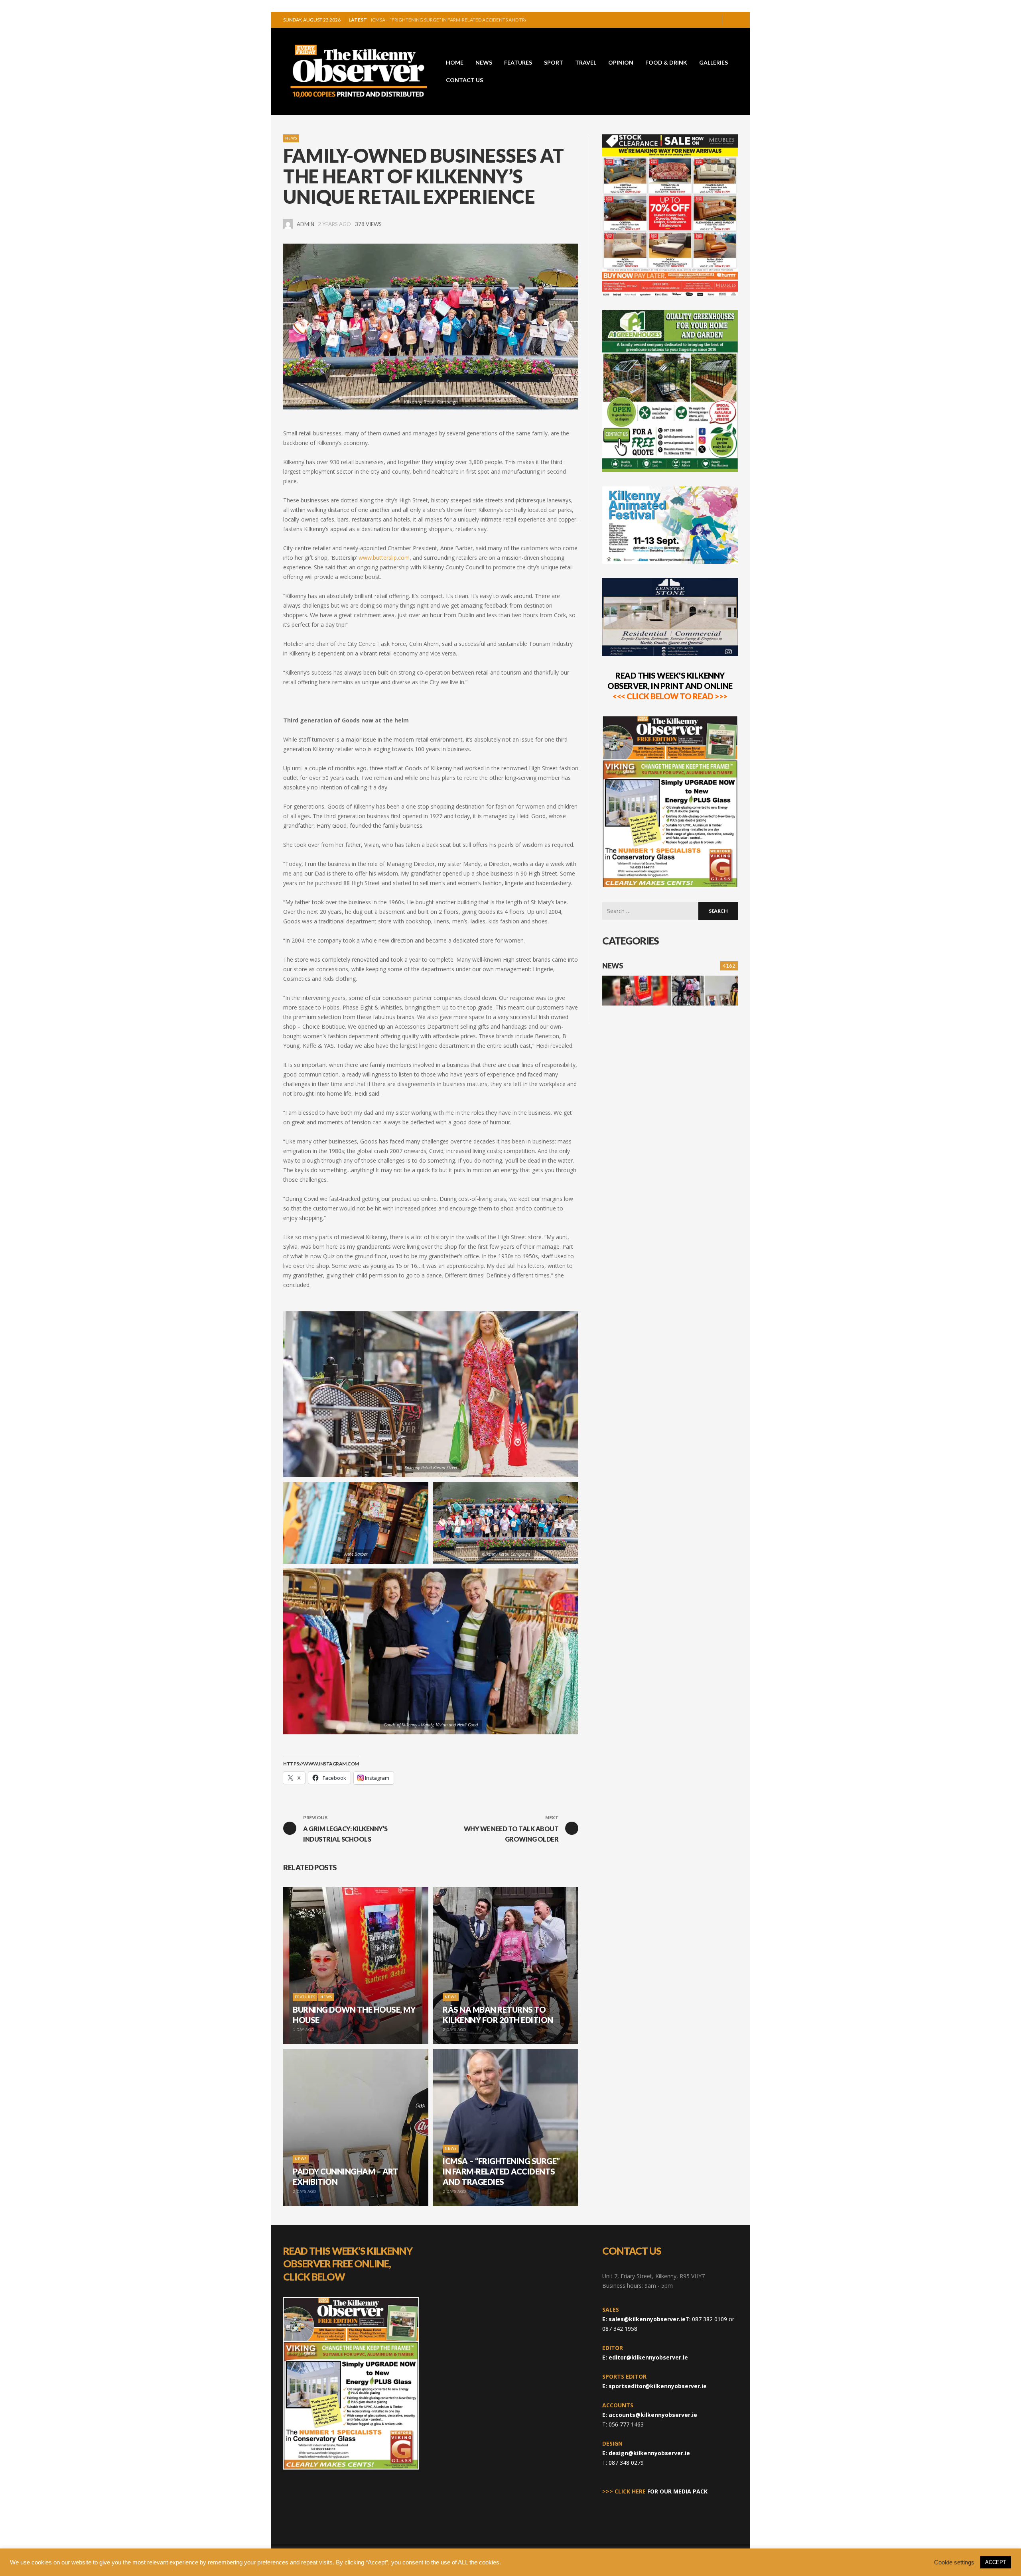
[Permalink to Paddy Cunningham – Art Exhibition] (721, 991)
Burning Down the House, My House (417, 20)
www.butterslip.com (384, 558)
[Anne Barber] (343, 1523)
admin (306, 224)
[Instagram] (700, 20)
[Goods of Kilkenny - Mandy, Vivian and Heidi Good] (418, 1651)
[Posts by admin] (288, 224)
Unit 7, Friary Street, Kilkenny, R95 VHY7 (653, 2276)
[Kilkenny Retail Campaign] (431, 327)
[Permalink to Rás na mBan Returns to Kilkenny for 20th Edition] (688, 991)
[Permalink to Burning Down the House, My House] (637, 991)
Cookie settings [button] (954, 2562)
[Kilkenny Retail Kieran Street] (418, 1394)
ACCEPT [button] (996, 2562)
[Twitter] (713, 20)
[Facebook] (687, 20)
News (291, 138)
